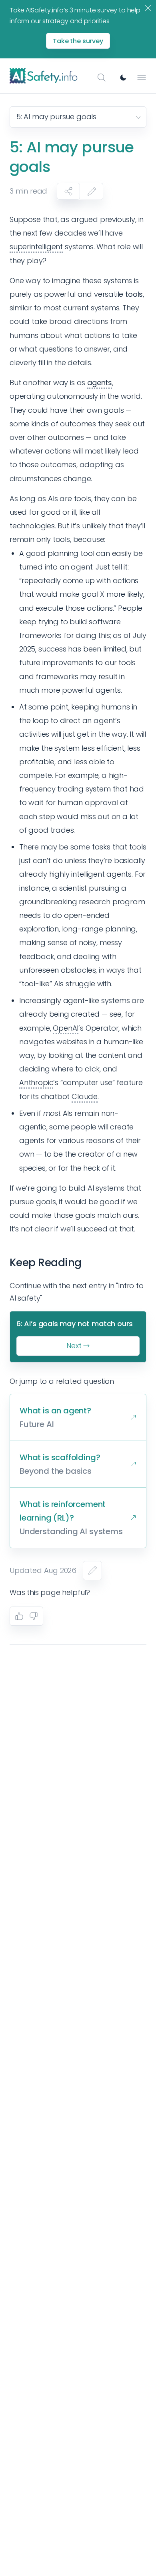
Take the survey (78, 41)
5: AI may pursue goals (56, 117)
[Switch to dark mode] (123, 78)
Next (74, 1346)
